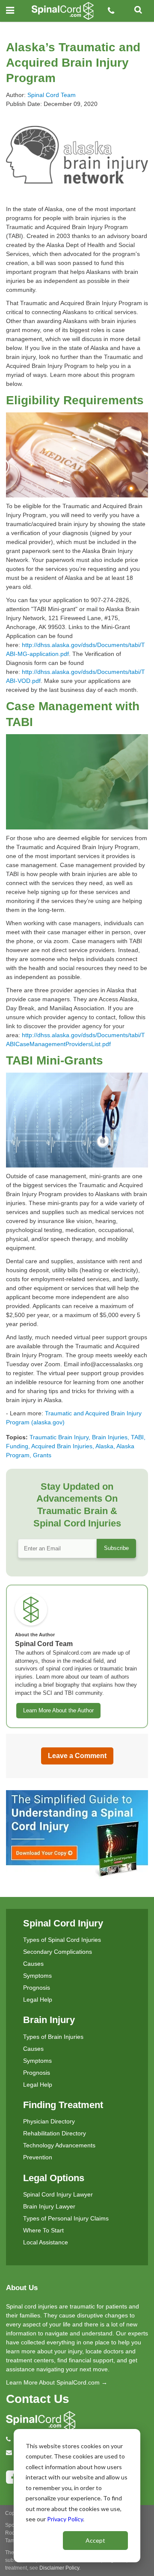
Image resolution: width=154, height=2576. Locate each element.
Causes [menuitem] (33, 1964)
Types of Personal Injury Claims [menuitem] (66, 2218)
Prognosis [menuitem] (37, 1988)
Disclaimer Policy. (60, 2568)
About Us (22, 2288)
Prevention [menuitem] (38, 2157)
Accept (95, 2540)
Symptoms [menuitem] (37, 1976)
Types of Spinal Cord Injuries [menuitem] (62, 1940)
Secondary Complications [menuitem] (58, 1952)
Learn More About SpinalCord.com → (57, 2382)
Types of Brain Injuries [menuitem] (53, 2037)
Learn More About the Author (58, 1711)
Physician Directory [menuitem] (49, 2121)
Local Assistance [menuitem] (46, 2242)
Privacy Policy (65, 2519)
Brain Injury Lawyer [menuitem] (49, 2206)
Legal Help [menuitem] (38, 2000)
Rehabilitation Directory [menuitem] (55, 2133)
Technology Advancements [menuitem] (59, 2145)
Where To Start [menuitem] (43, 2230)
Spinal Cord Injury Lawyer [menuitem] (58, 2194)
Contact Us (38, 2399)
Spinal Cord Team (52, 95)
